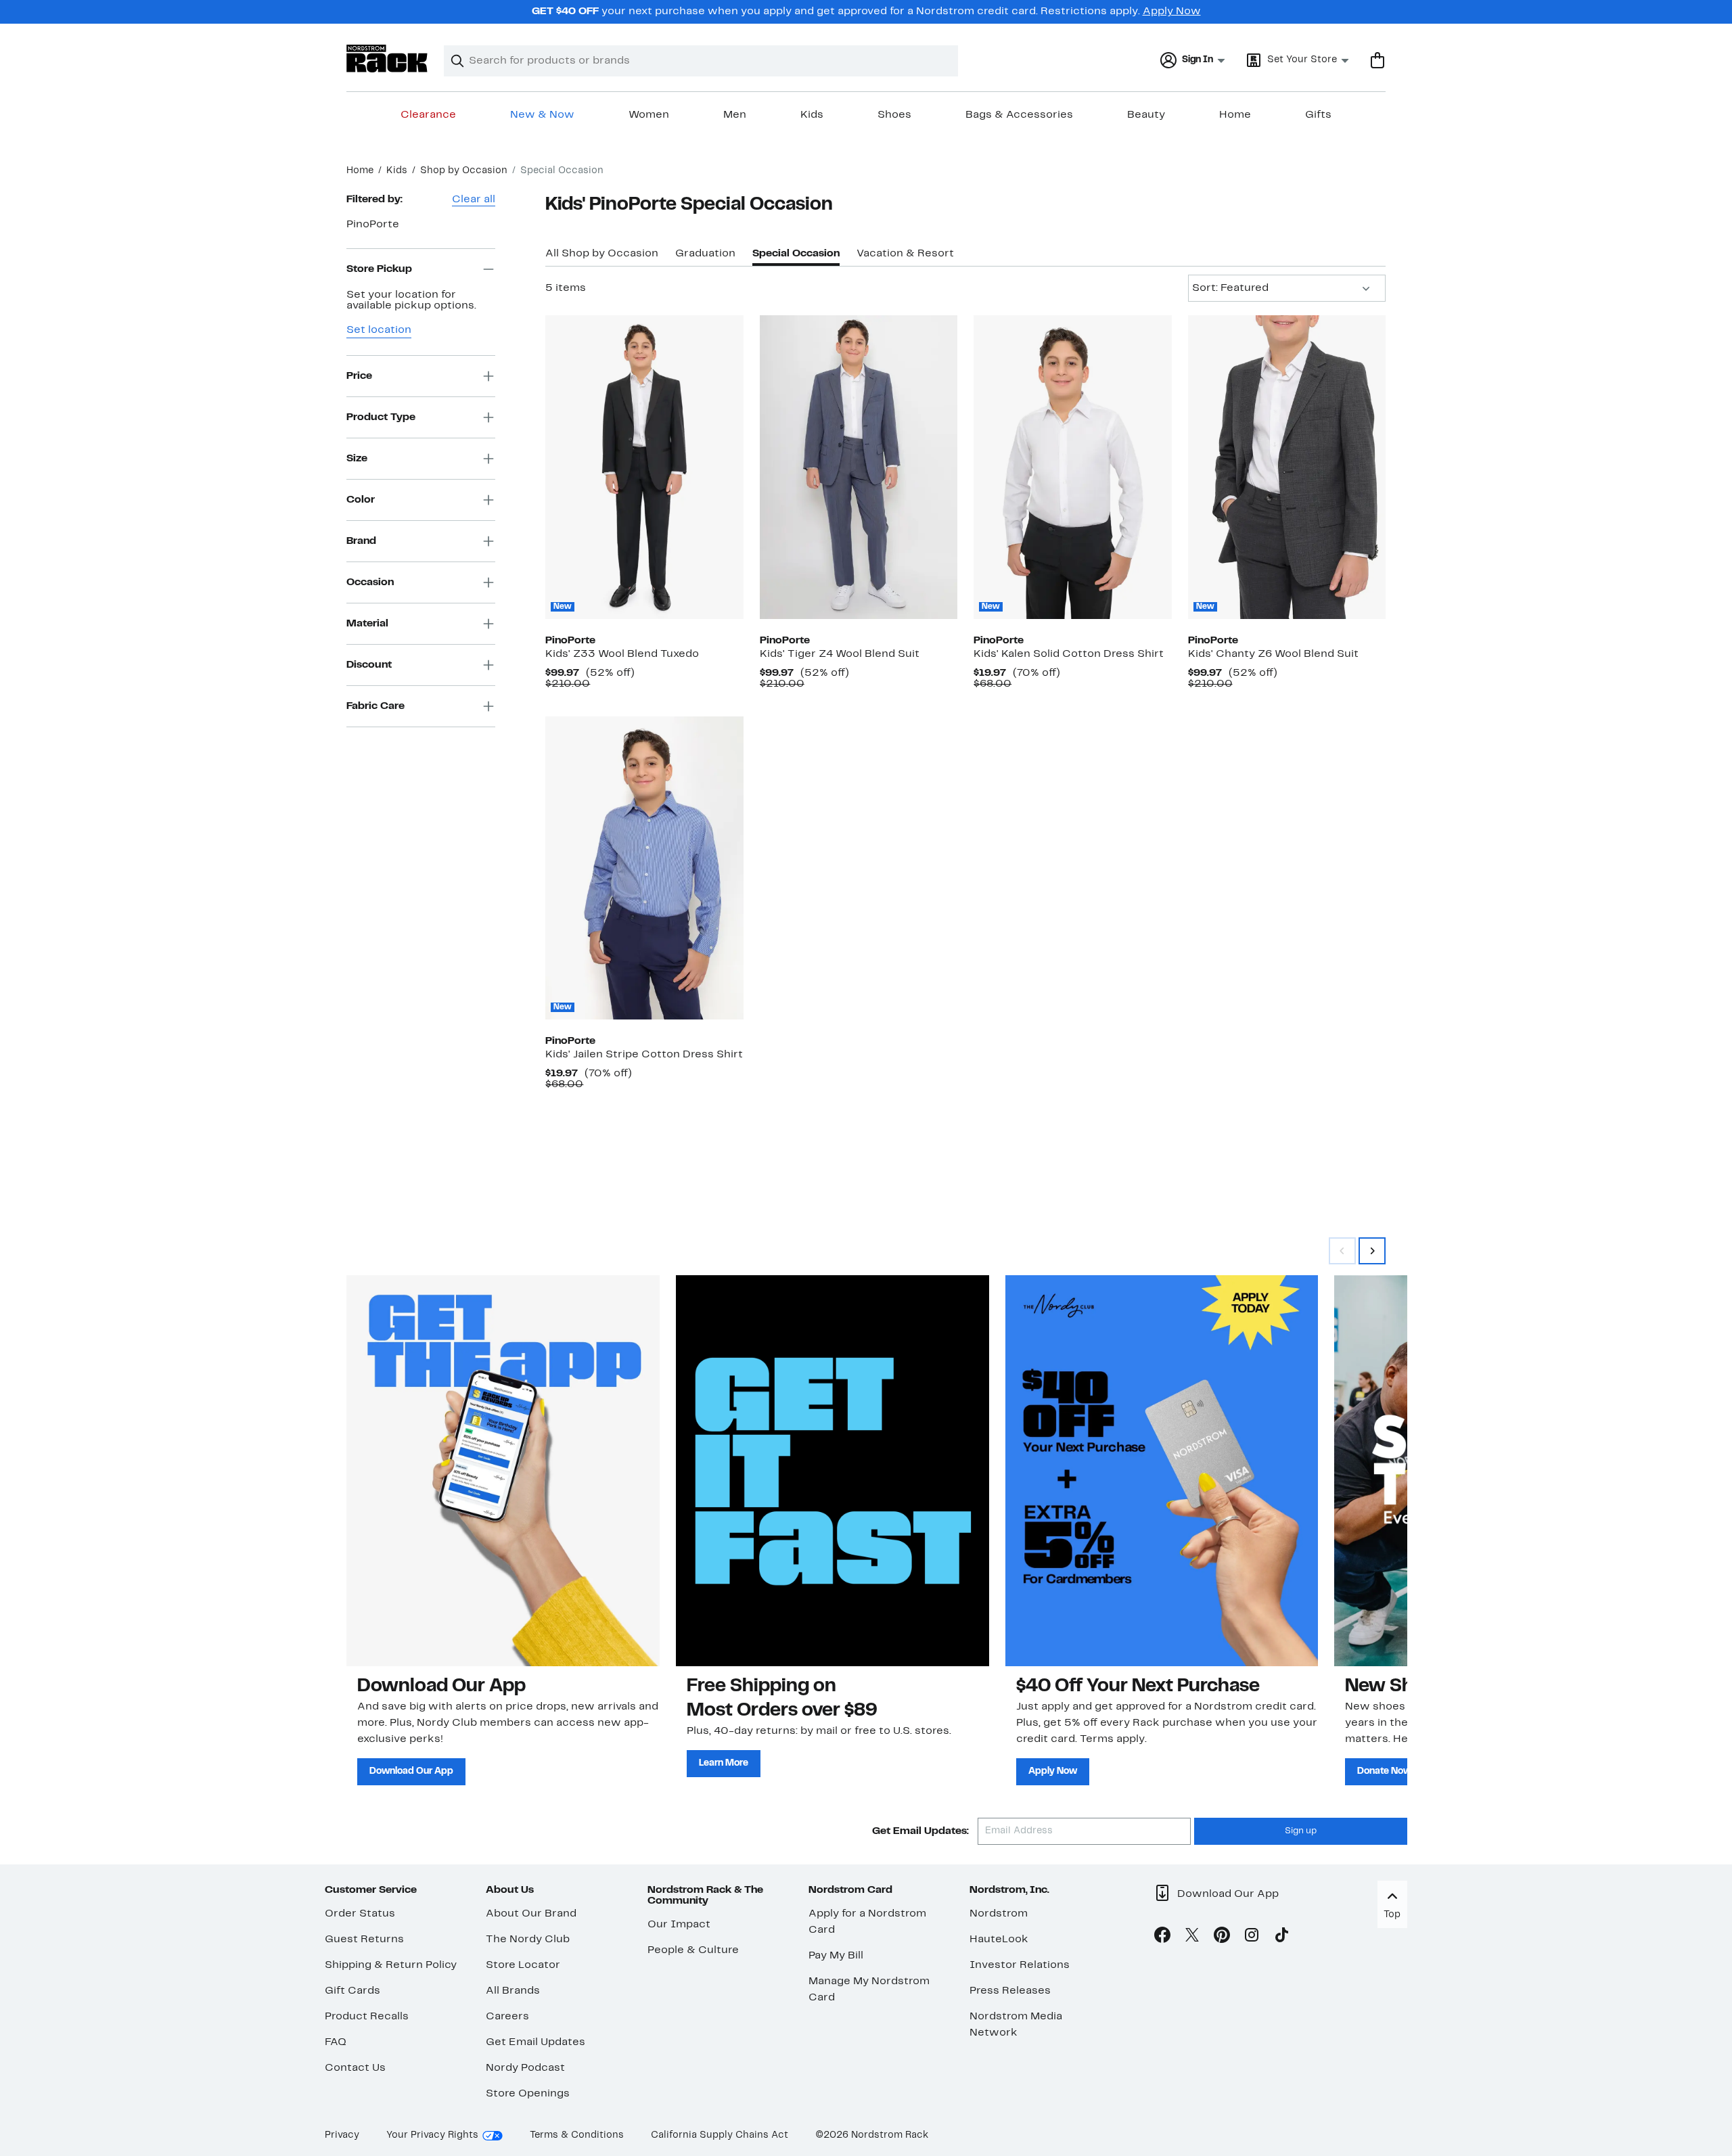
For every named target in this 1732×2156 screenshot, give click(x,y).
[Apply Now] (1162, 1471)
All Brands (513, 1991)
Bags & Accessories (1019, 115)
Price (359, 375)
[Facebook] (1162, 1937)
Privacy (342, 2135)
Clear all (474, 200)
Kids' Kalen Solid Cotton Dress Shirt (1069, 654)
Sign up (1301, 1831)
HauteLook (999, 1940)
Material (367, 623)
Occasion (370, 582)
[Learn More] (833, 1471)
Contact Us (355, 2068)
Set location (379, 330)
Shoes (894, 115)
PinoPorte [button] (373, 225)
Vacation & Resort (905, 254)
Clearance (428, 115)
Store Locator (523, 1965)
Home (1235, 115)
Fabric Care (375, 706)
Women (649, 115)
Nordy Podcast (525, 2068)
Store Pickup (379, 269)
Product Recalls (367, 2017)
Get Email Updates (535, 2042)
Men (735, 115)
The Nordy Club (528, 1940)
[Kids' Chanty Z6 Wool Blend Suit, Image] (1287, 467)
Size (357, 458)
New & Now (542, 115)
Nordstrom (999, 1914)
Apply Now (1172, 12)
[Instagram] (1252, 1937)
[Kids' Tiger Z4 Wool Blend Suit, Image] (859, 467)
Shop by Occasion (464, 171)
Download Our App (411, 1771)
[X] (1192, 1937)
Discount (369, 664)
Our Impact (679, 1925)
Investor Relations (1020, 1965)
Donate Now (1384, 1771)
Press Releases (1010, 1991)
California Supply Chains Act (720, 2135)
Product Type (381, 417)
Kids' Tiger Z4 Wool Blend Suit (840, 654)
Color (361, 499)
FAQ (336, 2042)
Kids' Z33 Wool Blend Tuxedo (622, 654)
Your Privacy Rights (432, 2135)
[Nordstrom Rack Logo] (387, 59)
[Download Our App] (503, 1471)
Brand (361, 541)
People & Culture (693, 1950)
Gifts (1318, 115)
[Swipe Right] (1372, 1251)
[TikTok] (1281, 1937)
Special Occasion (796, 254)
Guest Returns (364, 1940)
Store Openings (528, 2094)
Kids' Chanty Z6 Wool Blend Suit (1273, 654)
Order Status (360, 1914)
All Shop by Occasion (602, 254)
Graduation (705, 254)
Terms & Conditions (577, 2135)
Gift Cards (352, 1991)
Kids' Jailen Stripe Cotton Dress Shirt (644, 1055)
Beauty (1146, 115)
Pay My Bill (836, 1956)
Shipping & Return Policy (391, 1965)
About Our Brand (531, 1914)
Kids (812, 115)
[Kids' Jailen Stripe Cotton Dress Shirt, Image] (644, 868)
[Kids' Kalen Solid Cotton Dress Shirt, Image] (1072, 467)
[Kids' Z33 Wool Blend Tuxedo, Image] (644, 467)
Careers (507, 2017)
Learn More (724, 1763)
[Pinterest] (1222, 1937)
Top (1392, 1915)
